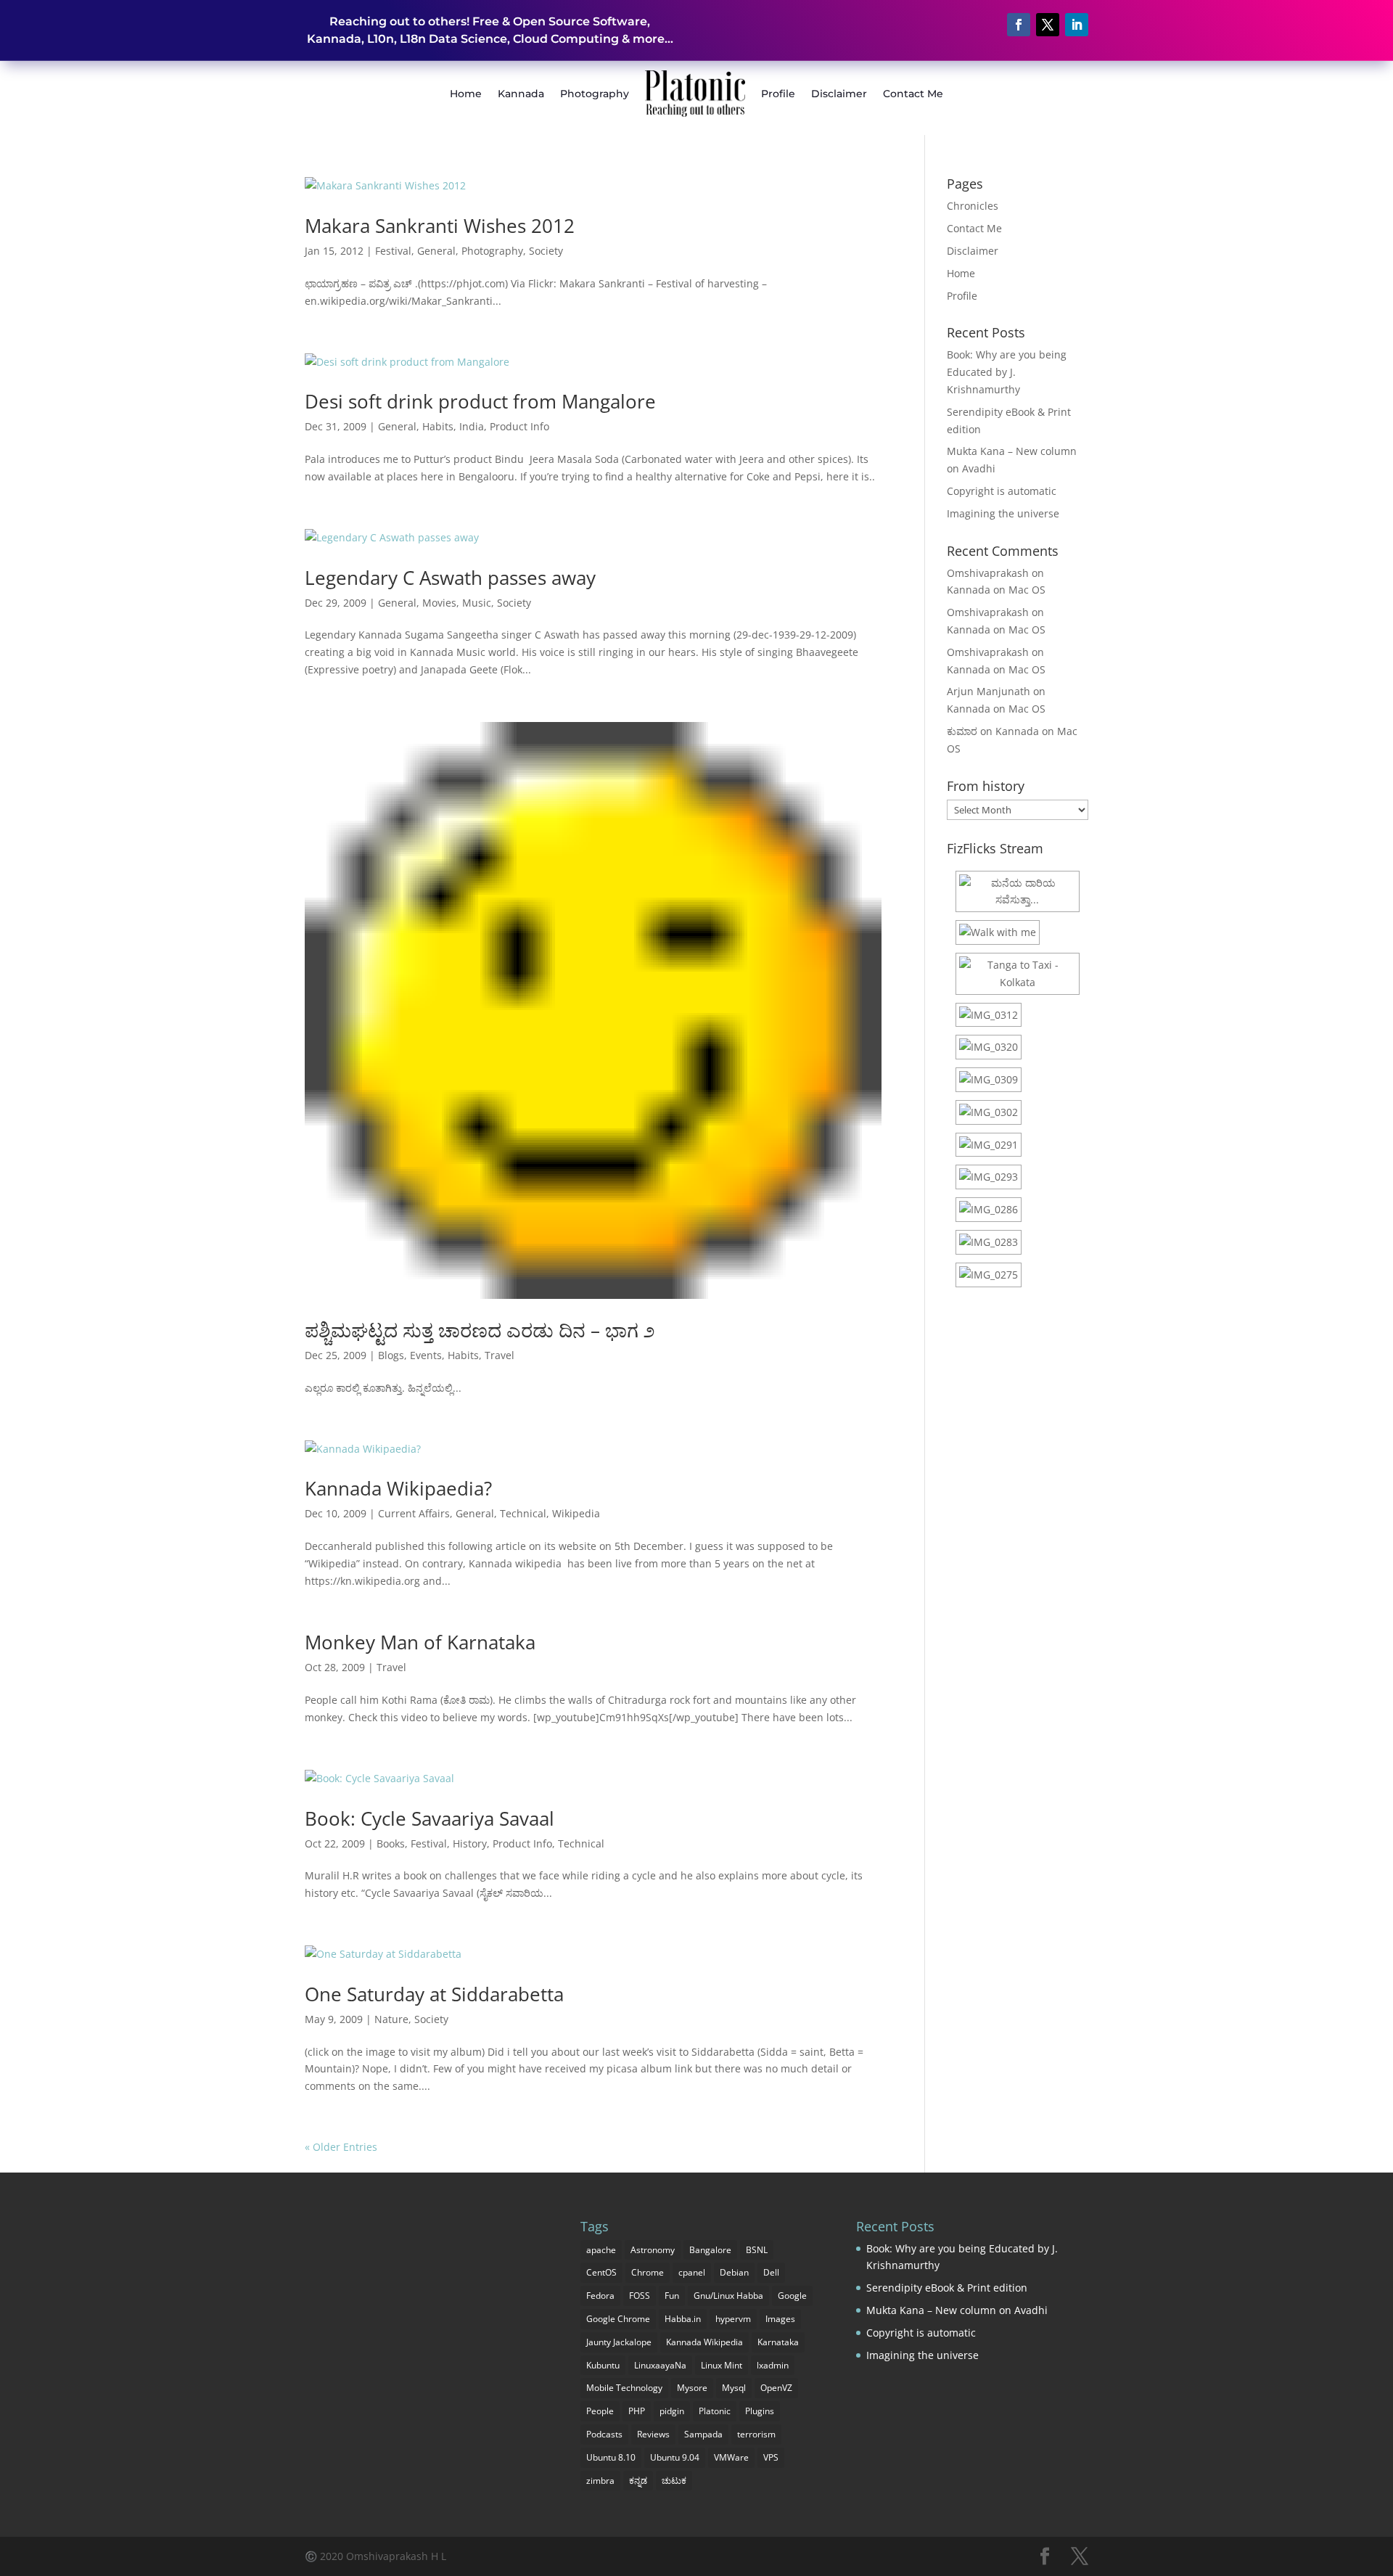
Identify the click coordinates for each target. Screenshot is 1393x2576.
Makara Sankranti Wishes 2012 (440, 226)
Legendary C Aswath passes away (450, 578)
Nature (391, 2019)
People (600, 2411)
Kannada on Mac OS (996, 590)
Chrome (648, 2272)
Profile (778, 94)
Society (546, 251)
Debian (734, 2272)
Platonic (715, 2411)
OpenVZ (776, 2388)
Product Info (519, 426)
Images (780, 2319)
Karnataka (778, 2342)
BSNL (757, 2250)
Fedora (600, 2296)
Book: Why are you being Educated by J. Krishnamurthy (1007, 372)
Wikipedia (576, 1513)
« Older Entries (341, 2147)
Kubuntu (603, 2365)
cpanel (692, 2272)
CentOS (601, 2272)
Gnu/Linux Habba (728, 2296)
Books (391, 1843)
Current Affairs (414, 1513)
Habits (438, 426)
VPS (771, 2457)
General (436, 251)
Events (426, 1355)
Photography (595, 94)
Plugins (760, 2411)
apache (601, 2250)
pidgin (672, 2411)
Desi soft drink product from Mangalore (480, 401)
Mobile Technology (624, 2388)
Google (792, 2296)
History (470, 1843)
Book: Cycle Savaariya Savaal (430, 1818)
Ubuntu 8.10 (611, 2457)
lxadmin (773, 2365)
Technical (523, 1513)
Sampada (703, 2434)
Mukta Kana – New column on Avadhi (957, 2310)
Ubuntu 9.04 (675, 2457)
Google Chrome (618, 2319)
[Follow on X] (1048, 25)
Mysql (734, 2388)
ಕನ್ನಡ (638, 2481)
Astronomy (653, 2250)
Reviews (653, 2434)
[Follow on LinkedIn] (1077, 25)
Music (477, 603)
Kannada (521, 94)
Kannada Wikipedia (704, 2342)
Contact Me (913, 94)
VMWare (731, 2457)
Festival (393, 251)
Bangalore (710, 2250)
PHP (637, 2411)
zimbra (600, 2481)
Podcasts (604, 2434)
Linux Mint (722, 2365)
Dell (771, 2272)
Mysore (692, 2388)
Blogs (391, 1355)
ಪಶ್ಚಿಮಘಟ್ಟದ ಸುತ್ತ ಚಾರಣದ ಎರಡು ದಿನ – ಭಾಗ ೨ (480, 1330)
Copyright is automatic (1002, 491)
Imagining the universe (1003, 513)
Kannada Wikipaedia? (398, 1488)
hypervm (733, 2319)
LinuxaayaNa (660, 2365)
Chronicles (973, 206)
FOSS (640, 2296)
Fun (672, 2296)
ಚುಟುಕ (674, 2481)
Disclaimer (839, 94)
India (472, 426)
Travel (500, 1355)
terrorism (756, 2434)
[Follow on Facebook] (1019, 25)
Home (466, 94)
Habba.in (683, 2319)
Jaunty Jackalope (619, 2342)
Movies (439, 603)
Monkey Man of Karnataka (420, 1642)
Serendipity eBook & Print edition (947, 2288)
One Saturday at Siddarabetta (434, 1994)
